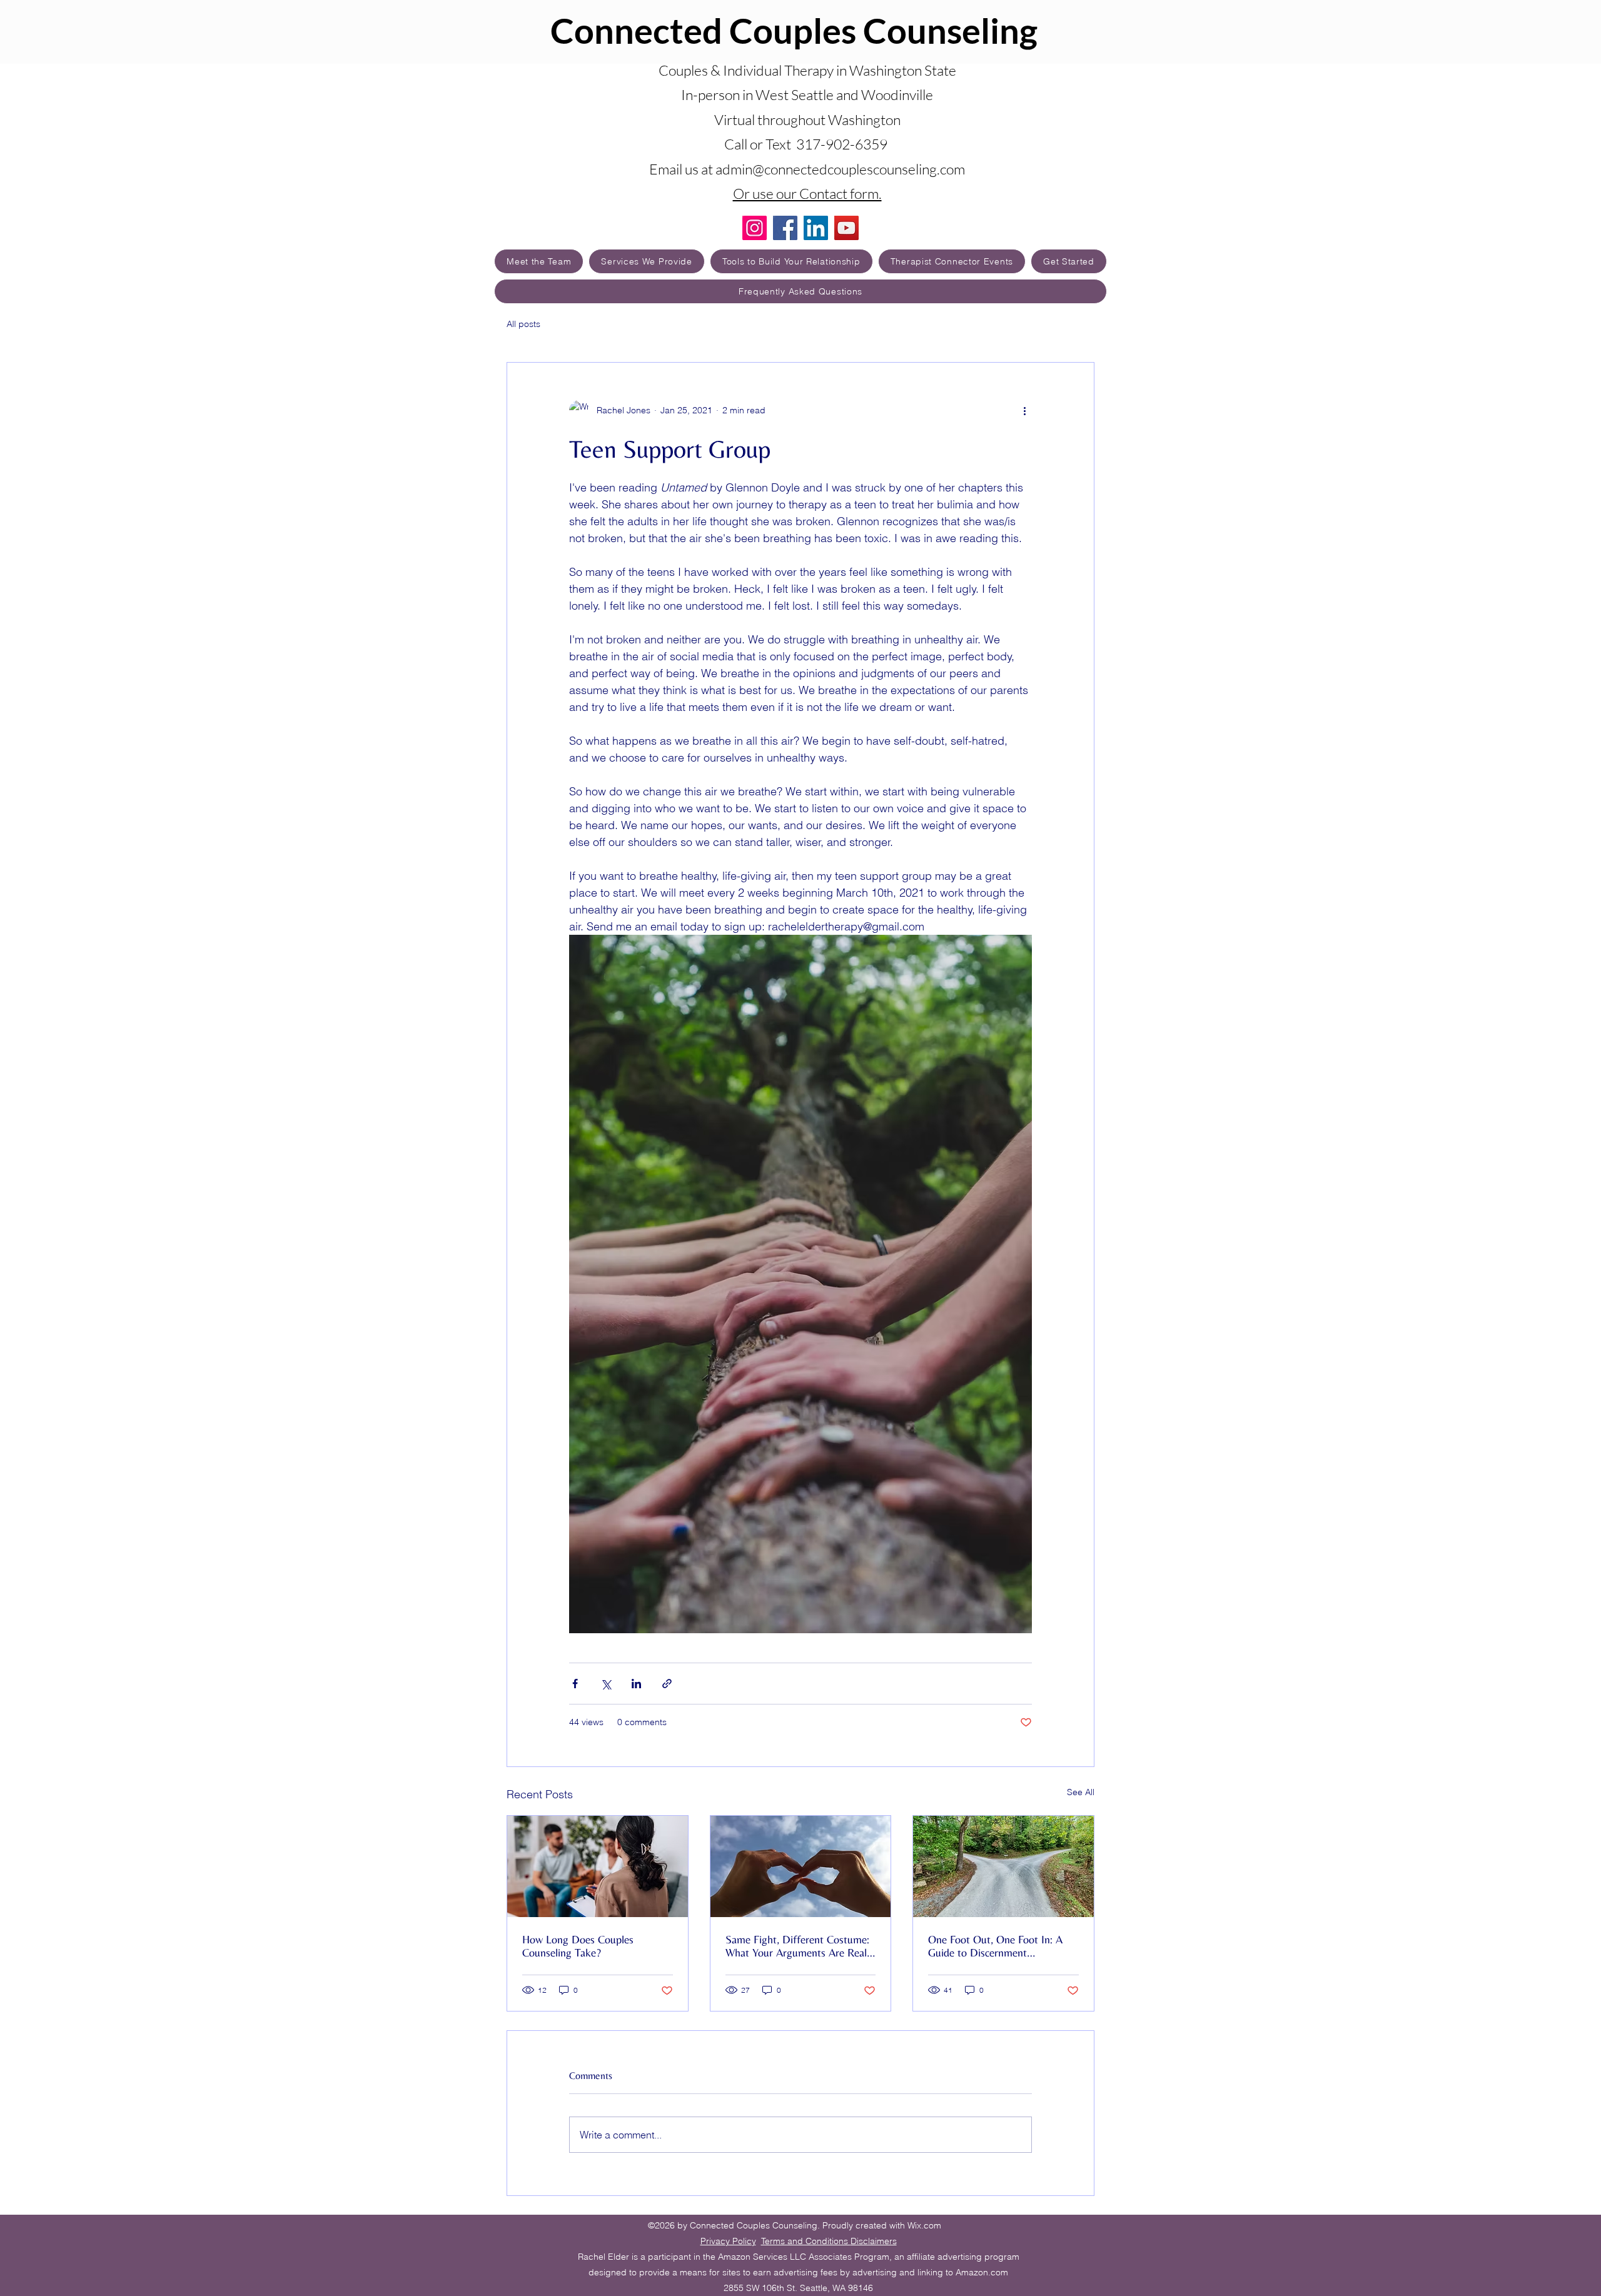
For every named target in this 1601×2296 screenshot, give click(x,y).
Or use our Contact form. (807, 193)
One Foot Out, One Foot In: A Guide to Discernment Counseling (995, 1946)
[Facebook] (785, 228)
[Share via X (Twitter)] (606, 1684)
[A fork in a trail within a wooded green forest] (1003, 1866)
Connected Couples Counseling (794, 30)
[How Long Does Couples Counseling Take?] (598, 1866)
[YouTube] (846, 228)
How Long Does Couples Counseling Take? (578, 1946)
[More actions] (1024, 410)
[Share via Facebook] (575, 1684)
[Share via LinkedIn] (636, 1684)
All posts (523, 324)
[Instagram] (755, 228)
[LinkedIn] (816, 228)
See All (1081, 1792)
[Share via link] (667, 1684)
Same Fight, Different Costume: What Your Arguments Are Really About (800, 1946)
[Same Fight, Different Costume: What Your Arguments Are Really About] (801, 1866)
